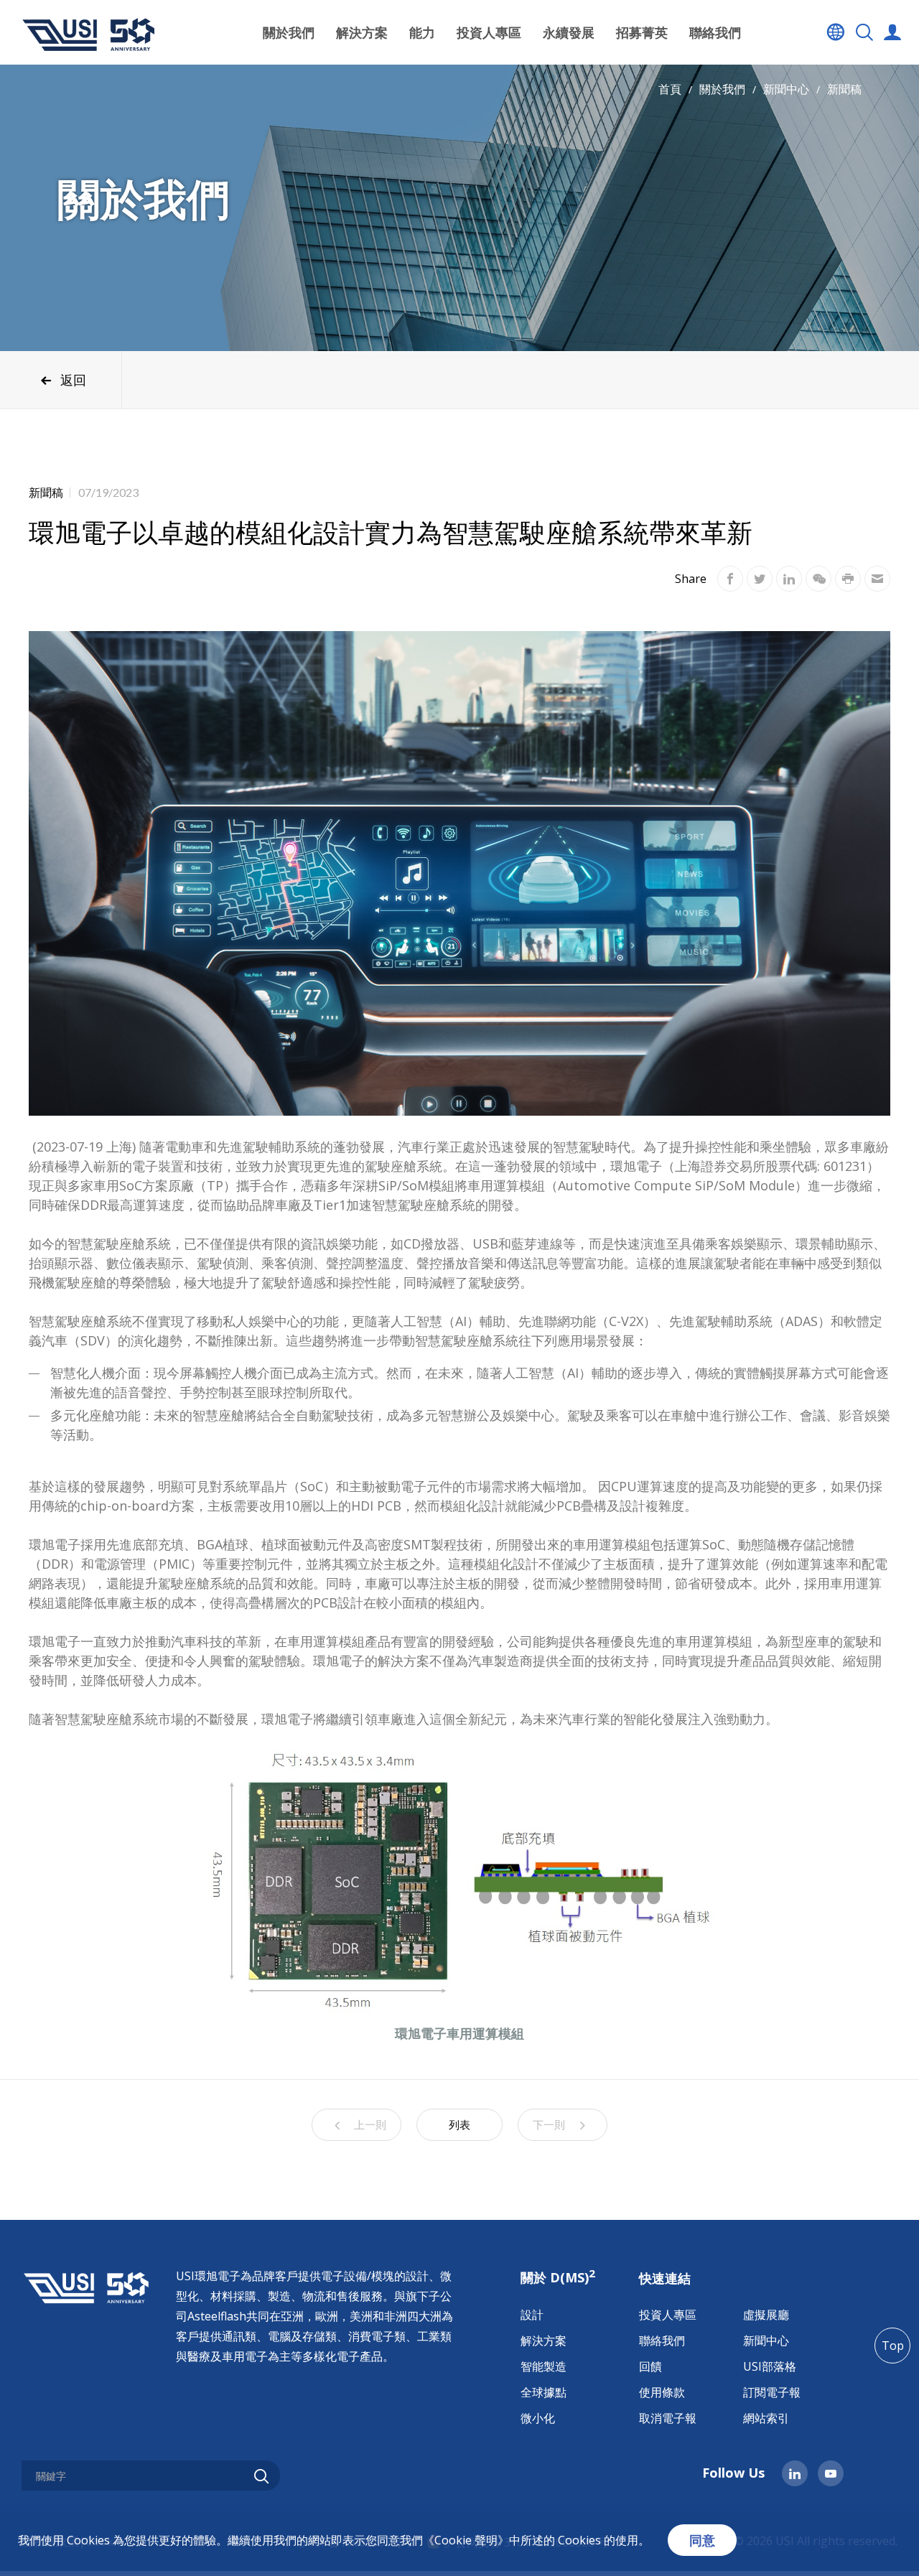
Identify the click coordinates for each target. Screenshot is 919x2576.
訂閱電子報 (772, 2392)
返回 (73, 380)
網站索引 (766, 2418)
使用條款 (662, 2392)
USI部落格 (770, 2366)
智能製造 (544, 2366)
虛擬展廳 (766, 2315)
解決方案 (544, 2341)
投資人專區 (668, 2315)
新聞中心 (786, 89)
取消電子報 (668, 2418)
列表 (459, 2124)
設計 (532, 2315)
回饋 (650, 2366)
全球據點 (544, 2392)
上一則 (370, 2124)
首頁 (670, 89)
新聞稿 (844, 89)
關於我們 (722, 89)
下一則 (549, 2124)
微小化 (538, 2418)
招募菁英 (642, 32)
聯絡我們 (715, 32)
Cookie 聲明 (466, 2540)
